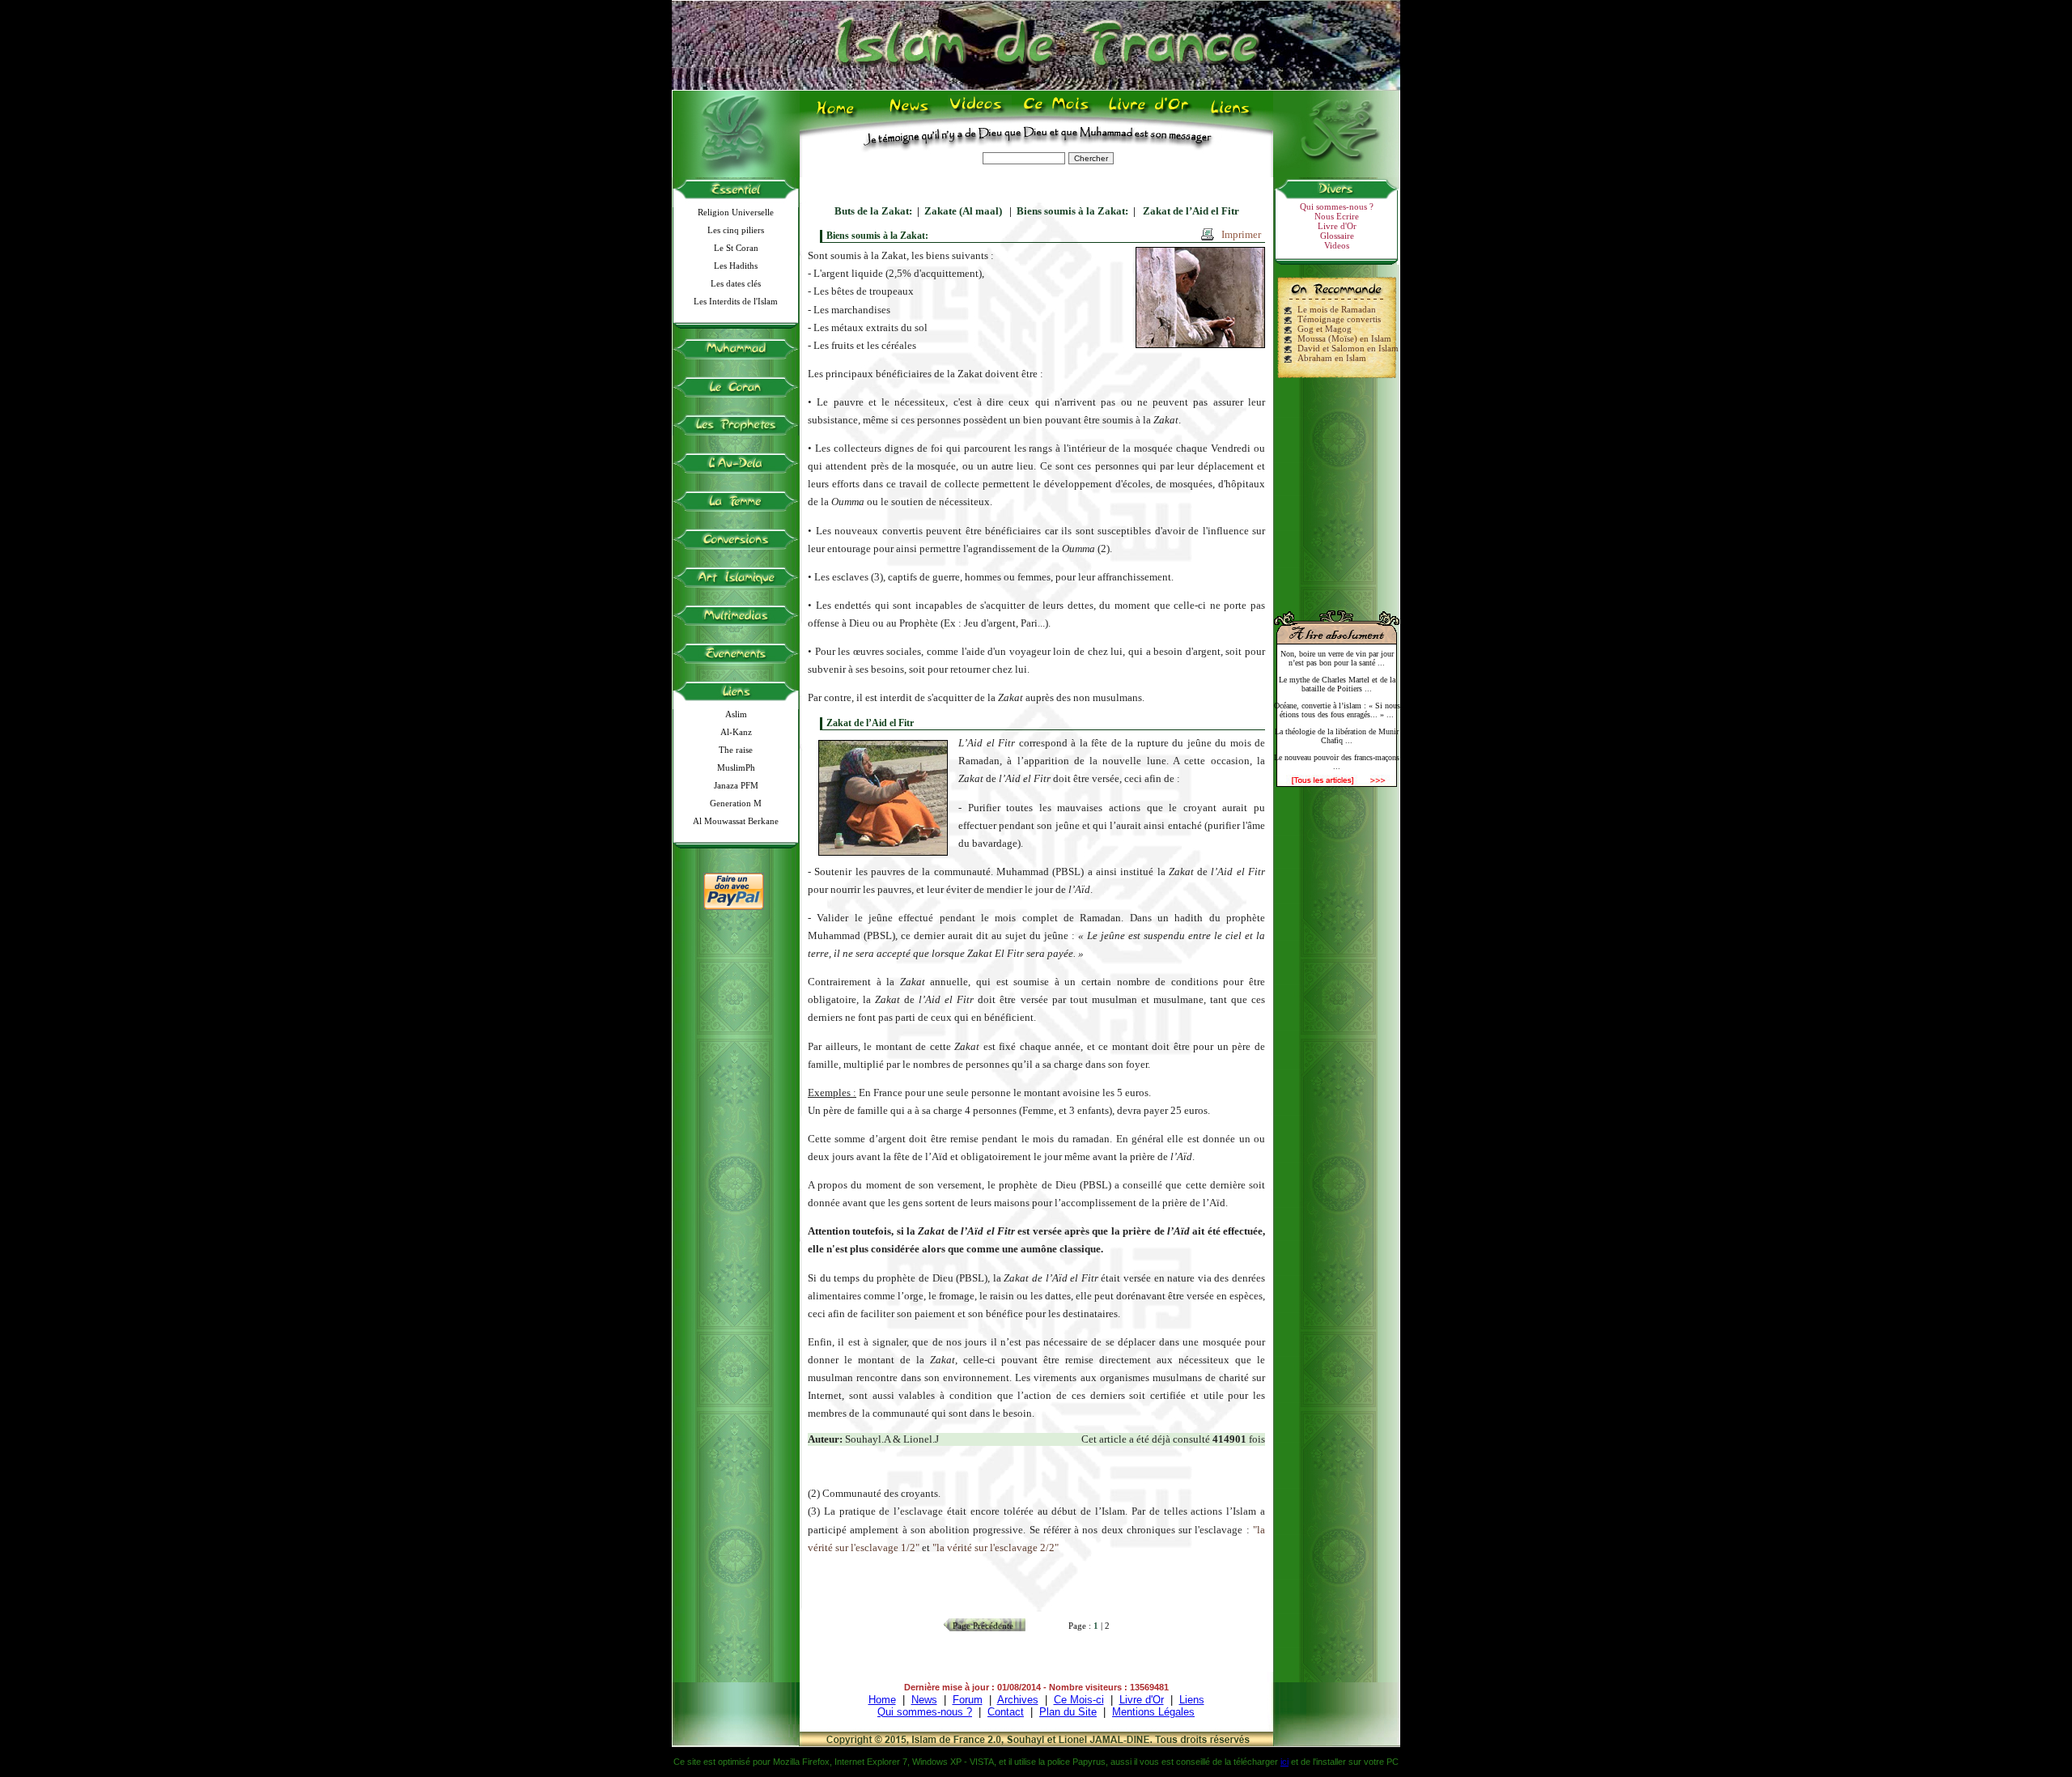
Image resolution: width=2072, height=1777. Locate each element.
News (910, 114)
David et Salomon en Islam (1348, 348)
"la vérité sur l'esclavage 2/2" (996, 1547)
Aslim (736, 714)
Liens (1234, 114)
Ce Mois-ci (1079, 1700)
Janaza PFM (736, 785)
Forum (968, 1700)
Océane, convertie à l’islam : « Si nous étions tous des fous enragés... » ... (1337, 710)
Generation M (736, 803)
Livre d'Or (1147, 114)
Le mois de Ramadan (1337, 309)
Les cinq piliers (736, 230)
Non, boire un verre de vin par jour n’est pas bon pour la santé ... (1337, 658)
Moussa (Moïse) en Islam (1344, 338)
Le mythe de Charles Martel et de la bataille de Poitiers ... (1337, 684)
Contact (1006, 1712)
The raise (736, 750)
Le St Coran (736, 248)
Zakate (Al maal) (964, 211)
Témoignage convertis (1339, 319)
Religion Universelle (736, 212)
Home (839, 114)
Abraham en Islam (1332, 358)
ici (1284, 1762)
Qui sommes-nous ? (1337, 206)
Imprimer (1241, 234)
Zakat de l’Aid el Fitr (1190, 211)
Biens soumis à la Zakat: (1072, 211)
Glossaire (1337, 236)
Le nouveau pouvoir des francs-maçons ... (1337, 762)
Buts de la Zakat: (873, 211)
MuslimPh (736, 767)
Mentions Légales (1153, 1712)
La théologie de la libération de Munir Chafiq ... (1337, 736)
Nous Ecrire (1337, 216)
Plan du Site (1068, 1712)
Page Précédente (983, 1626)
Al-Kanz (736, 732)
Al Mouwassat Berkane (736, 821)
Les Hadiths (736, 266)
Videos (977, 114)
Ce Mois (1056, 114)
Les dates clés (736, 283)
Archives (1018, 1700)
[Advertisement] (1337, 487)
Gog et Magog (1325, 329)
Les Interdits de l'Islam (736, 301)
